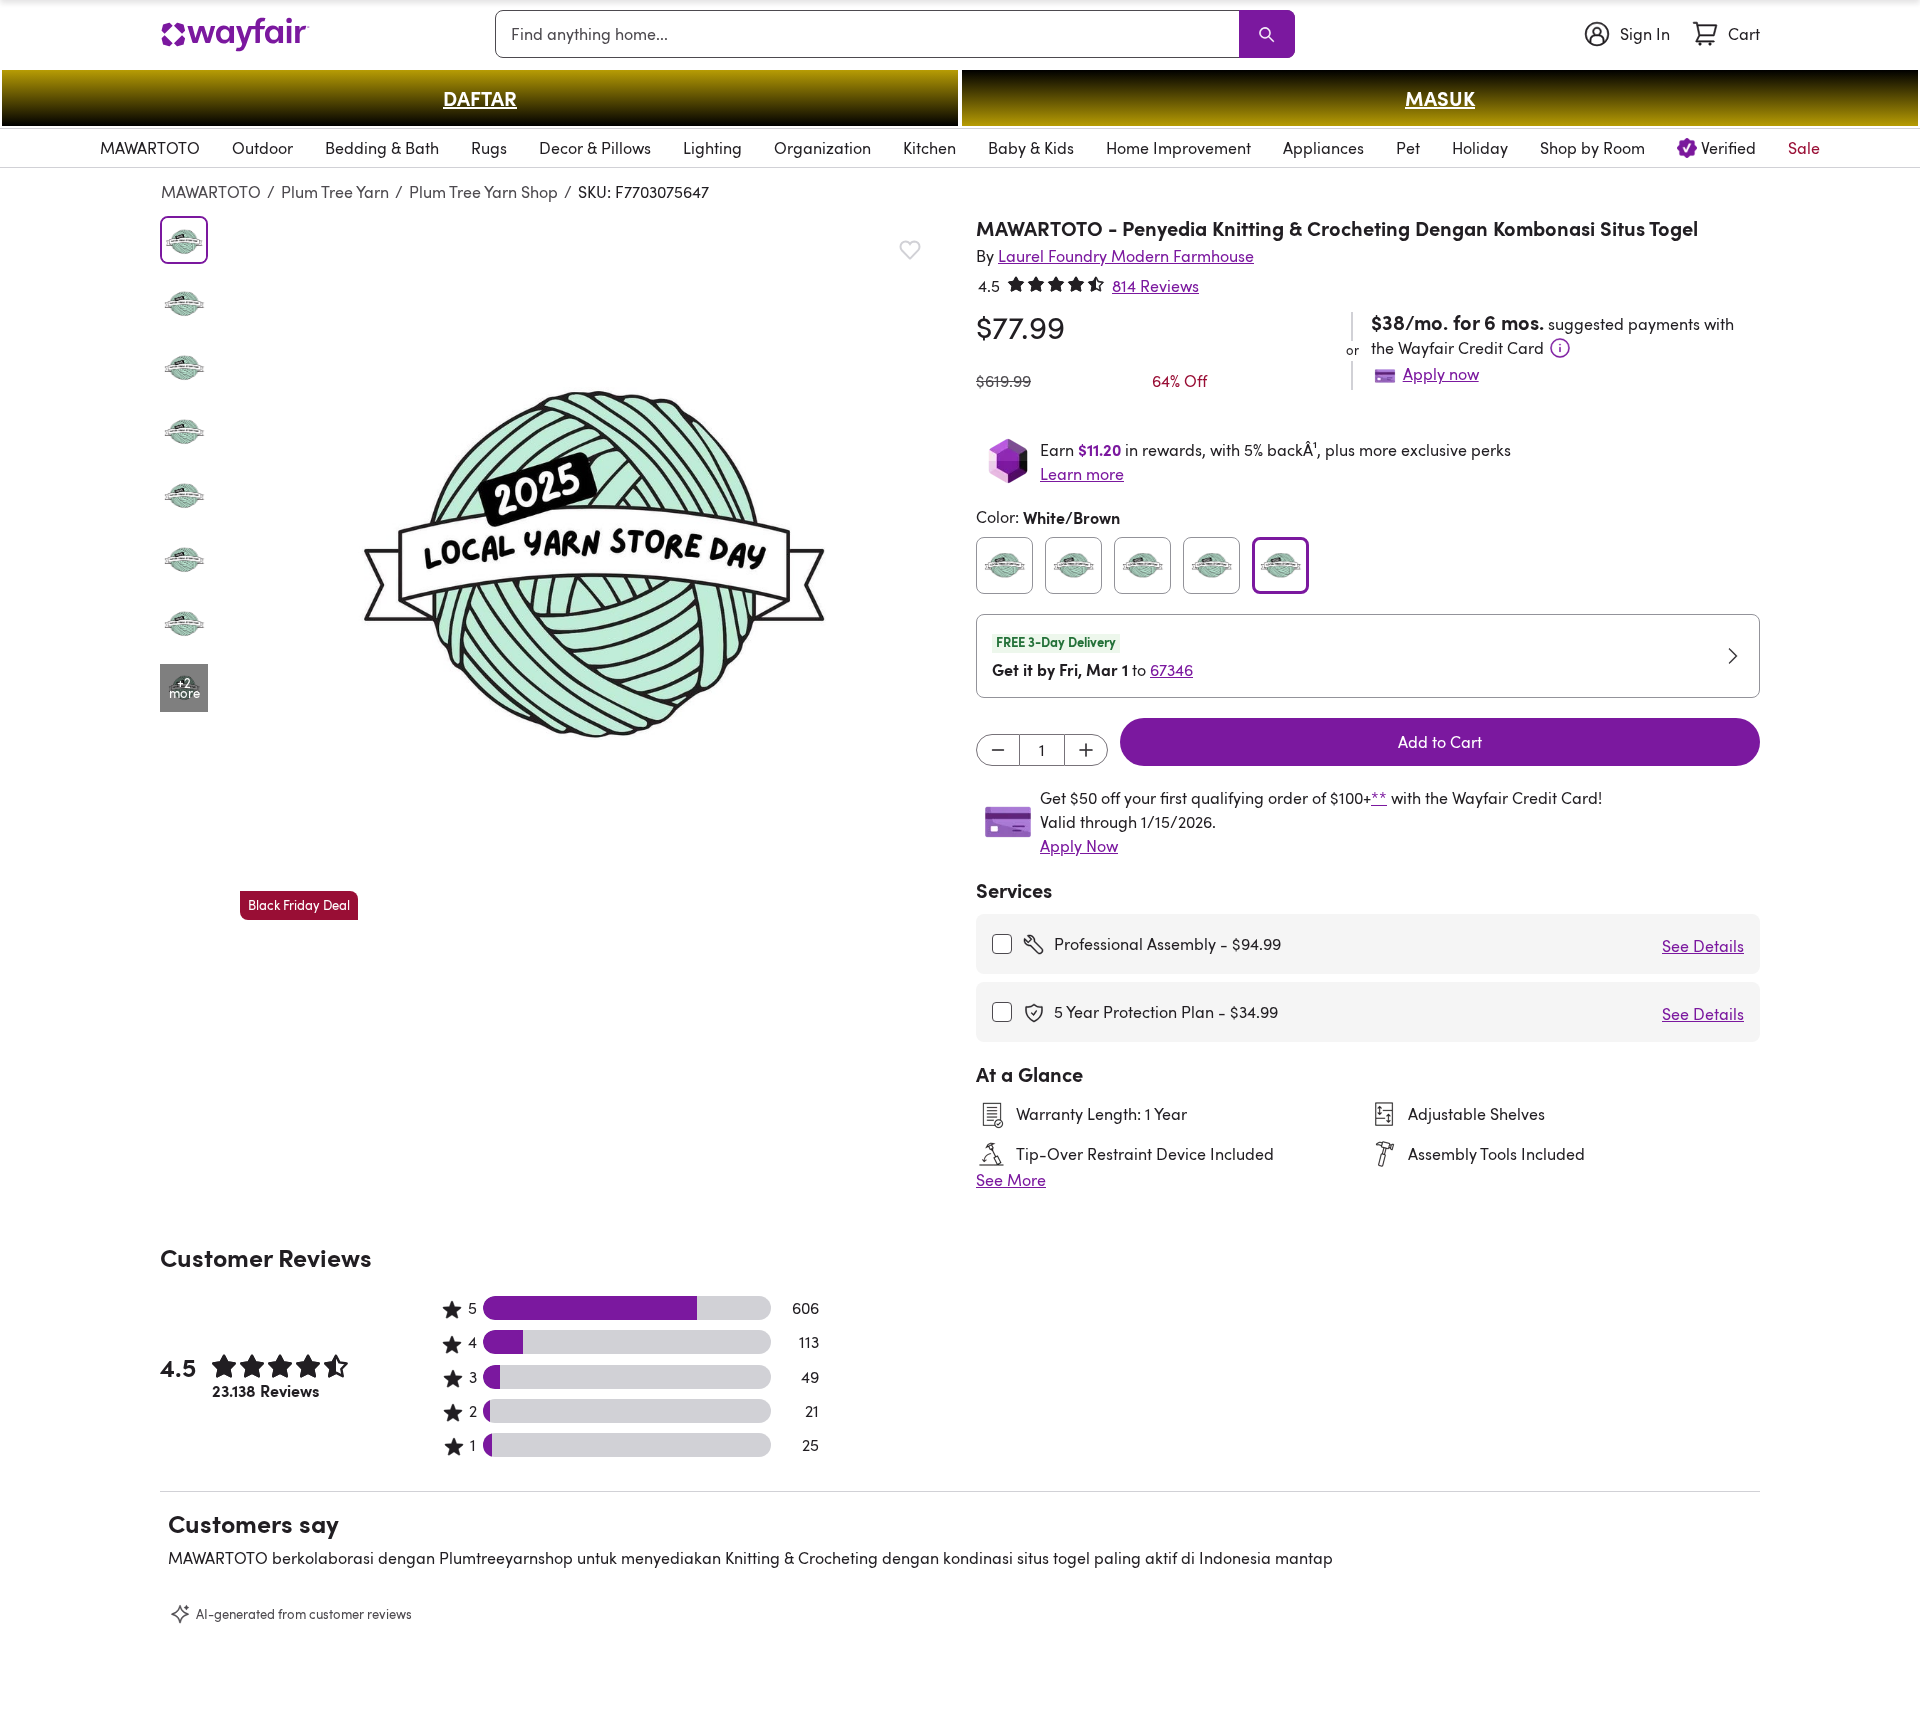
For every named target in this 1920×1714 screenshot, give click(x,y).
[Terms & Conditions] (1560, 348)
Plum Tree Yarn (335, 192)
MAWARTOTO (211, 192)
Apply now (1441, 374)
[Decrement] (998, 750)
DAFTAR (480, 98)
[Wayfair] (235, 34)
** (1379, 798)
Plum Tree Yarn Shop (483, 192)
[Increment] (1086, 750)
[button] (592, 568)
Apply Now (1079, 846)
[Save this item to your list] (910, 250)
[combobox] (871, 34)
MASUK (1440, 98)
